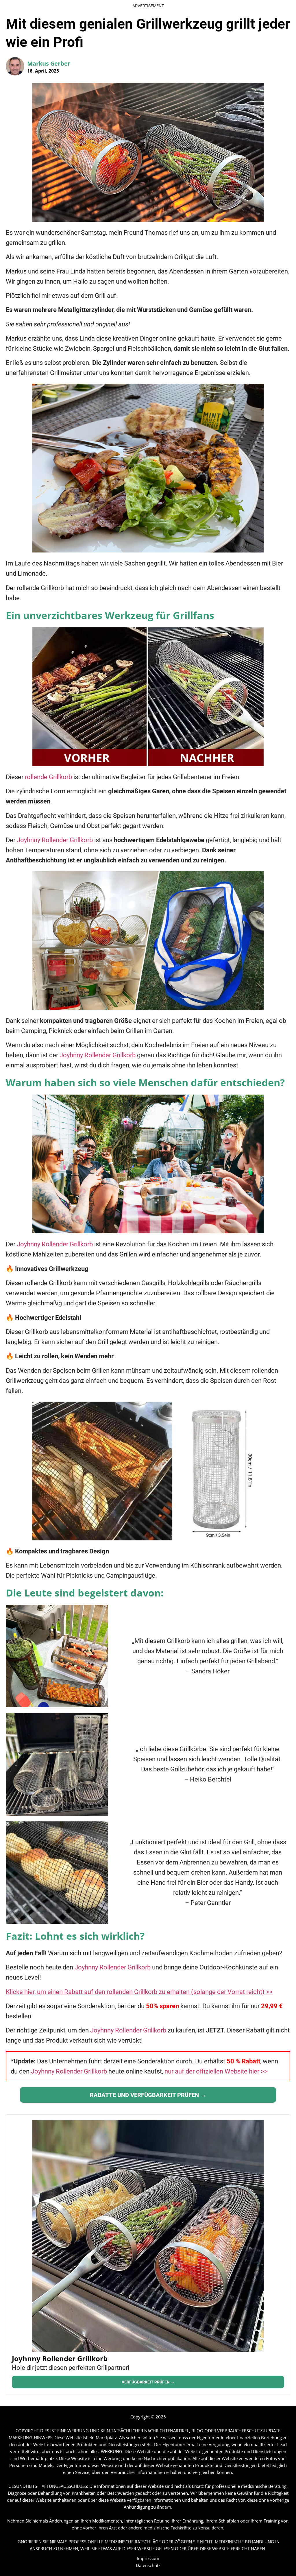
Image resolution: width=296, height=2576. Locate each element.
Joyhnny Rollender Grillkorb (55, 840)
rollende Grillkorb (48, 777)
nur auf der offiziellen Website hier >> (216, 2071)
